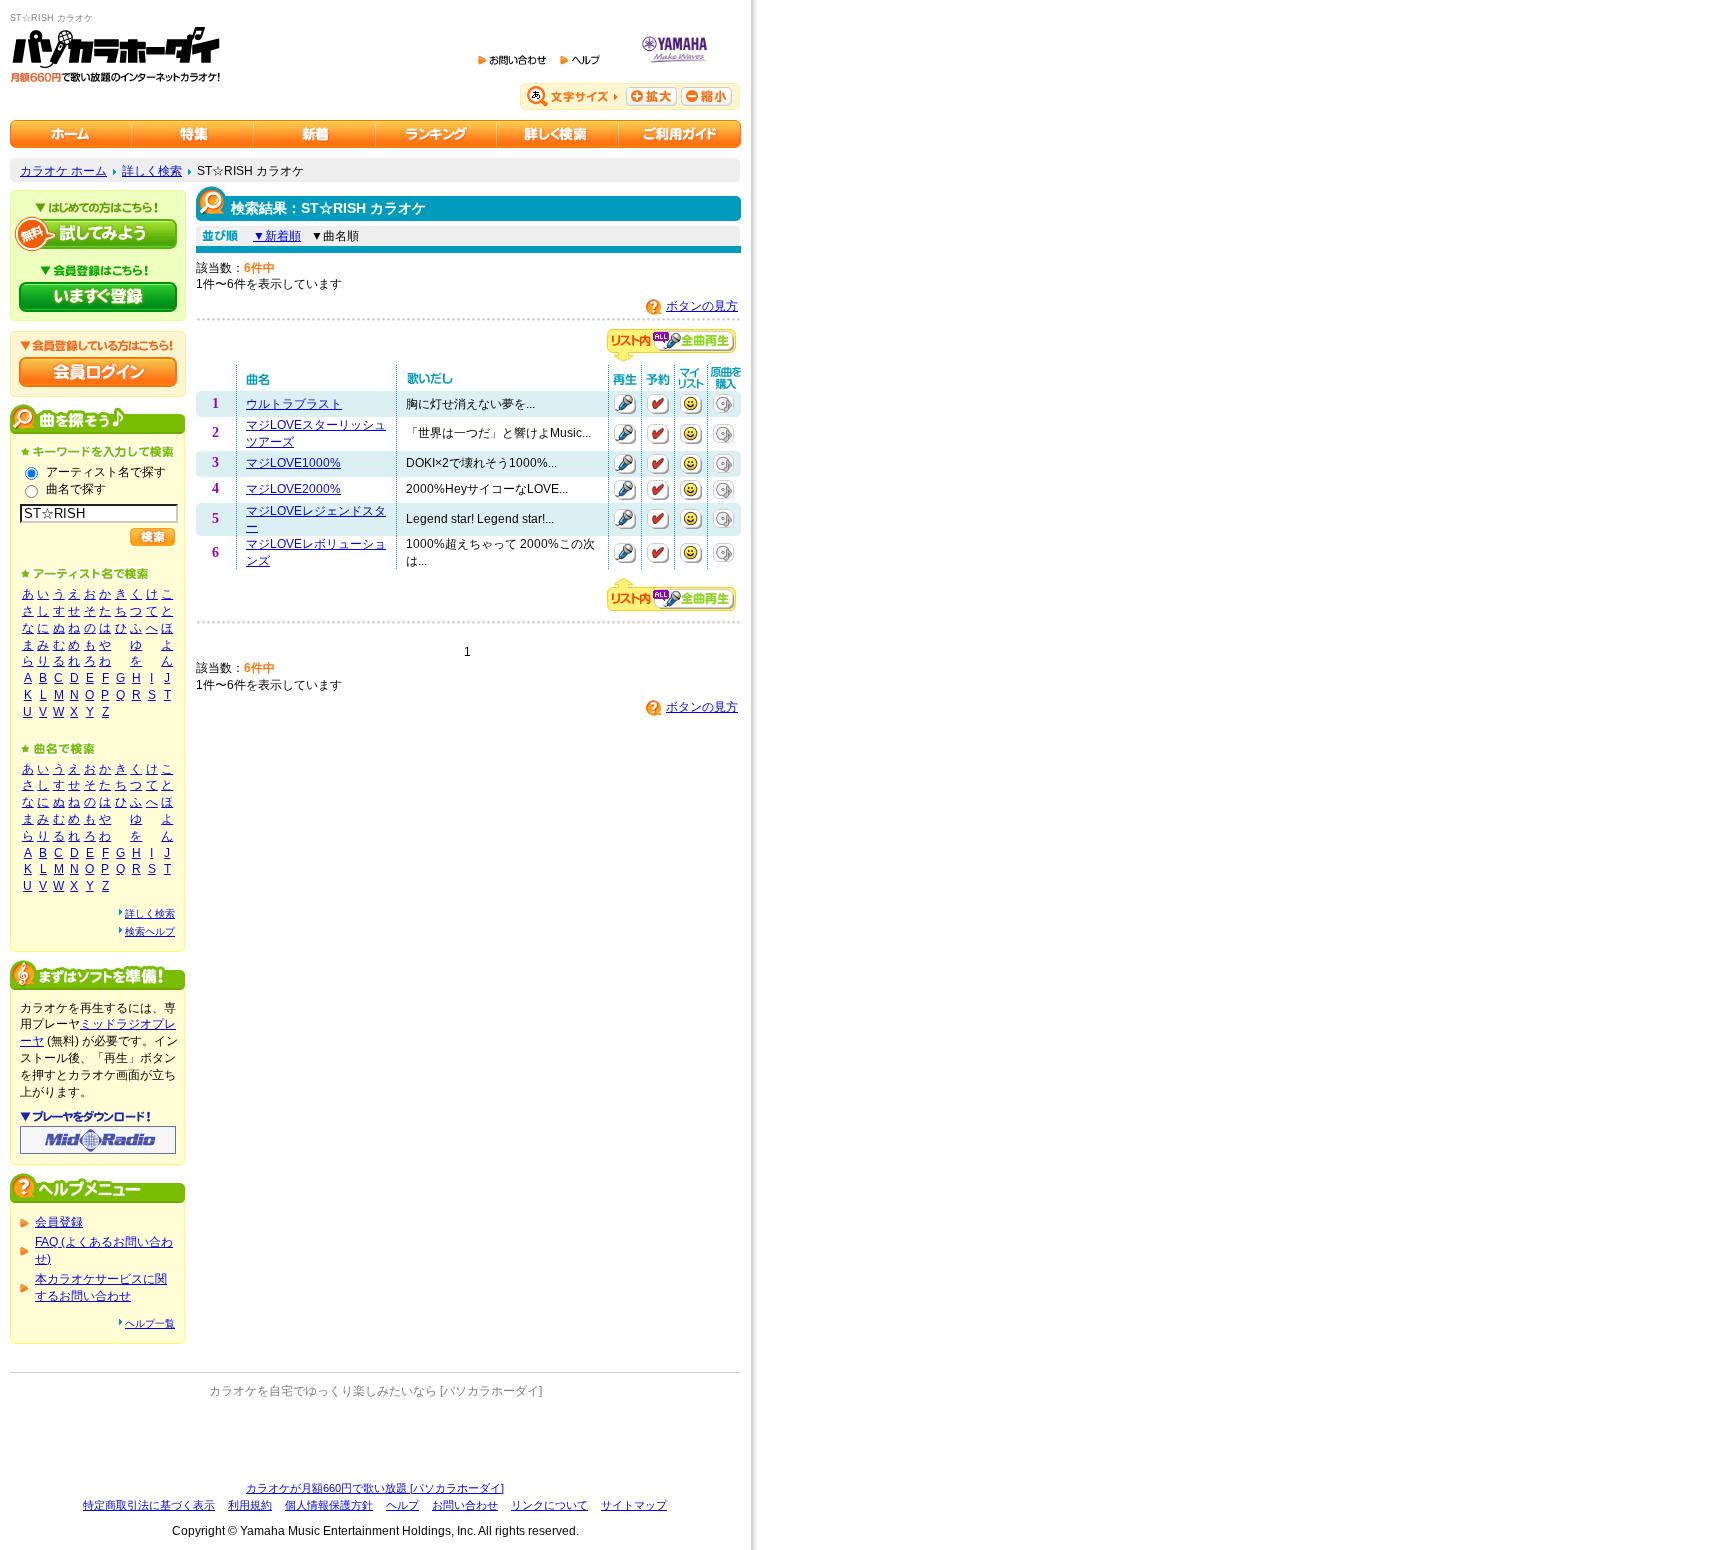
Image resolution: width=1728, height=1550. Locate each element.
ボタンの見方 (702, 306)
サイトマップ (634, 1505)
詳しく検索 (152, 171)
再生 (625, 404)
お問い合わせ (465, 1505)
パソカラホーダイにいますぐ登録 (98, 297)
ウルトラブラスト (294, 404)
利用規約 (250, 1505)
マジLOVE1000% (293, 463)
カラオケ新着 (315, 134)
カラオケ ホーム (63, 171)
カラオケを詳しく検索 (558, 134)
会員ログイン (98, 372)
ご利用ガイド (680, 134)
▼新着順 (277, 236)
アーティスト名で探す (106, 472)
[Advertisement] (375, 1440)
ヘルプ (402, 1505)
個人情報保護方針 (329, 1505)
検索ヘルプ (150, 931)
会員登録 (59, 1222)
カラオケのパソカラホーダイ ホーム (71, 134)
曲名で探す (76, 489)
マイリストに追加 (691, 404)
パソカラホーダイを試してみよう (98, 234)
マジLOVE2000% (293, 489)
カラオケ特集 (193, 134)
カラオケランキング (436, 134)
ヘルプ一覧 (150, 1323)
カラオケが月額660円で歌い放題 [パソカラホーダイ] (375, 1488)
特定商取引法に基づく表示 (149, 1505)
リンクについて (549, 1505)
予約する (658, 404)
